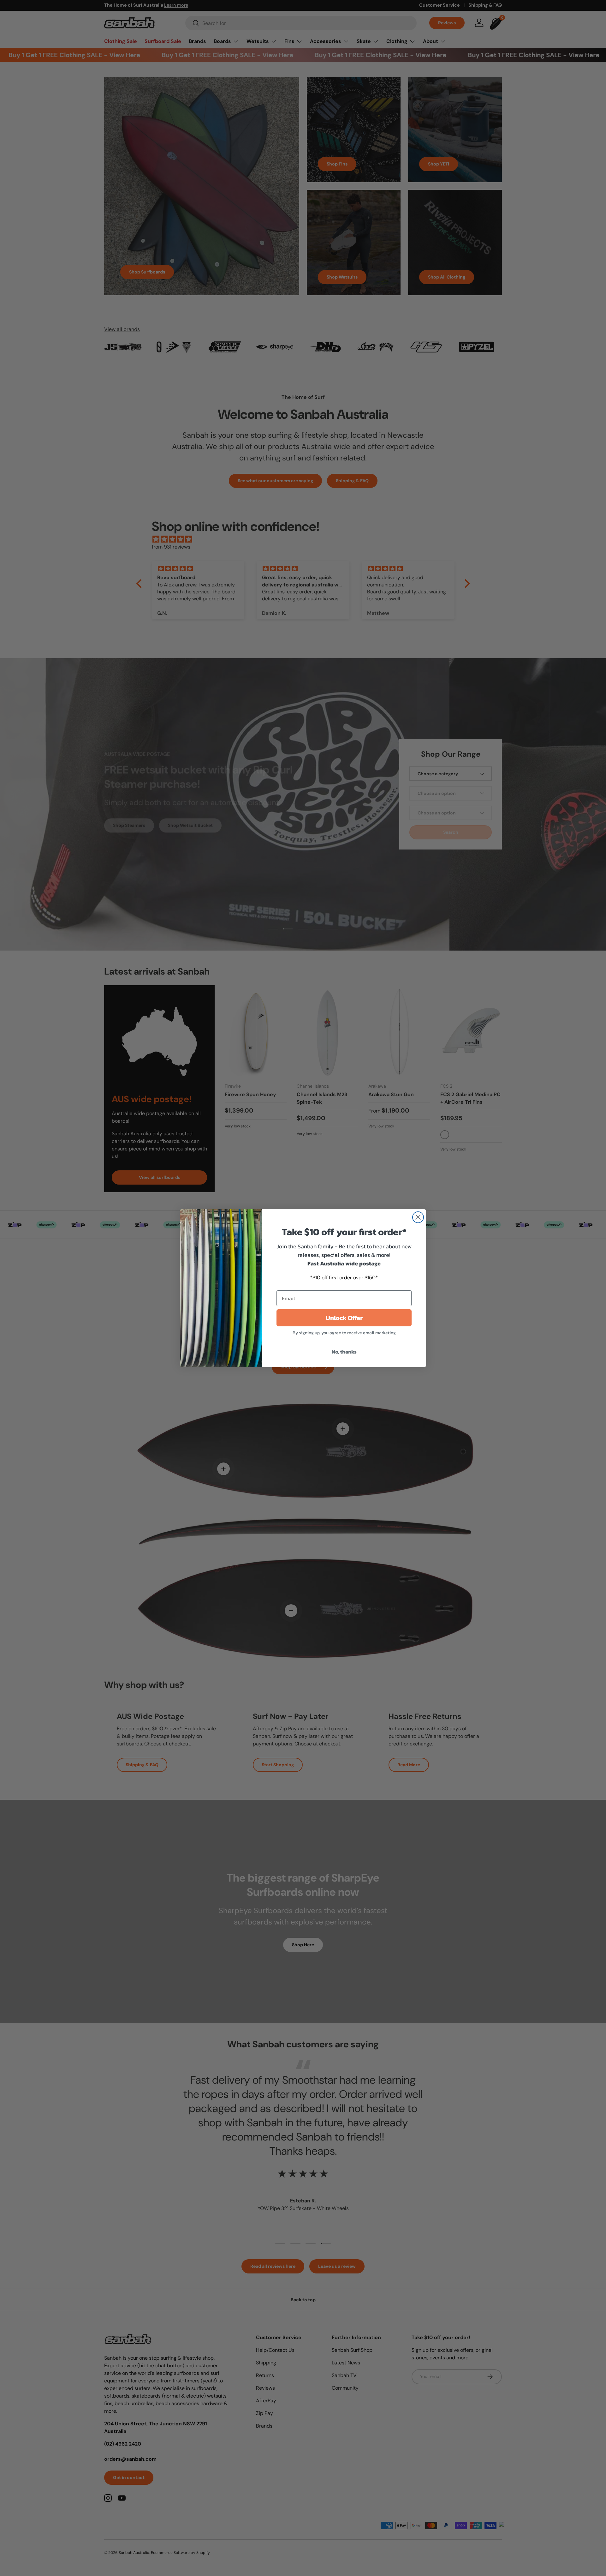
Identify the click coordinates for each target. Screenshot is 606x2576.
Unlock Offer (344, 1318)
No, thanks (344, 1352)
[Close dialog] (418, 1217)
